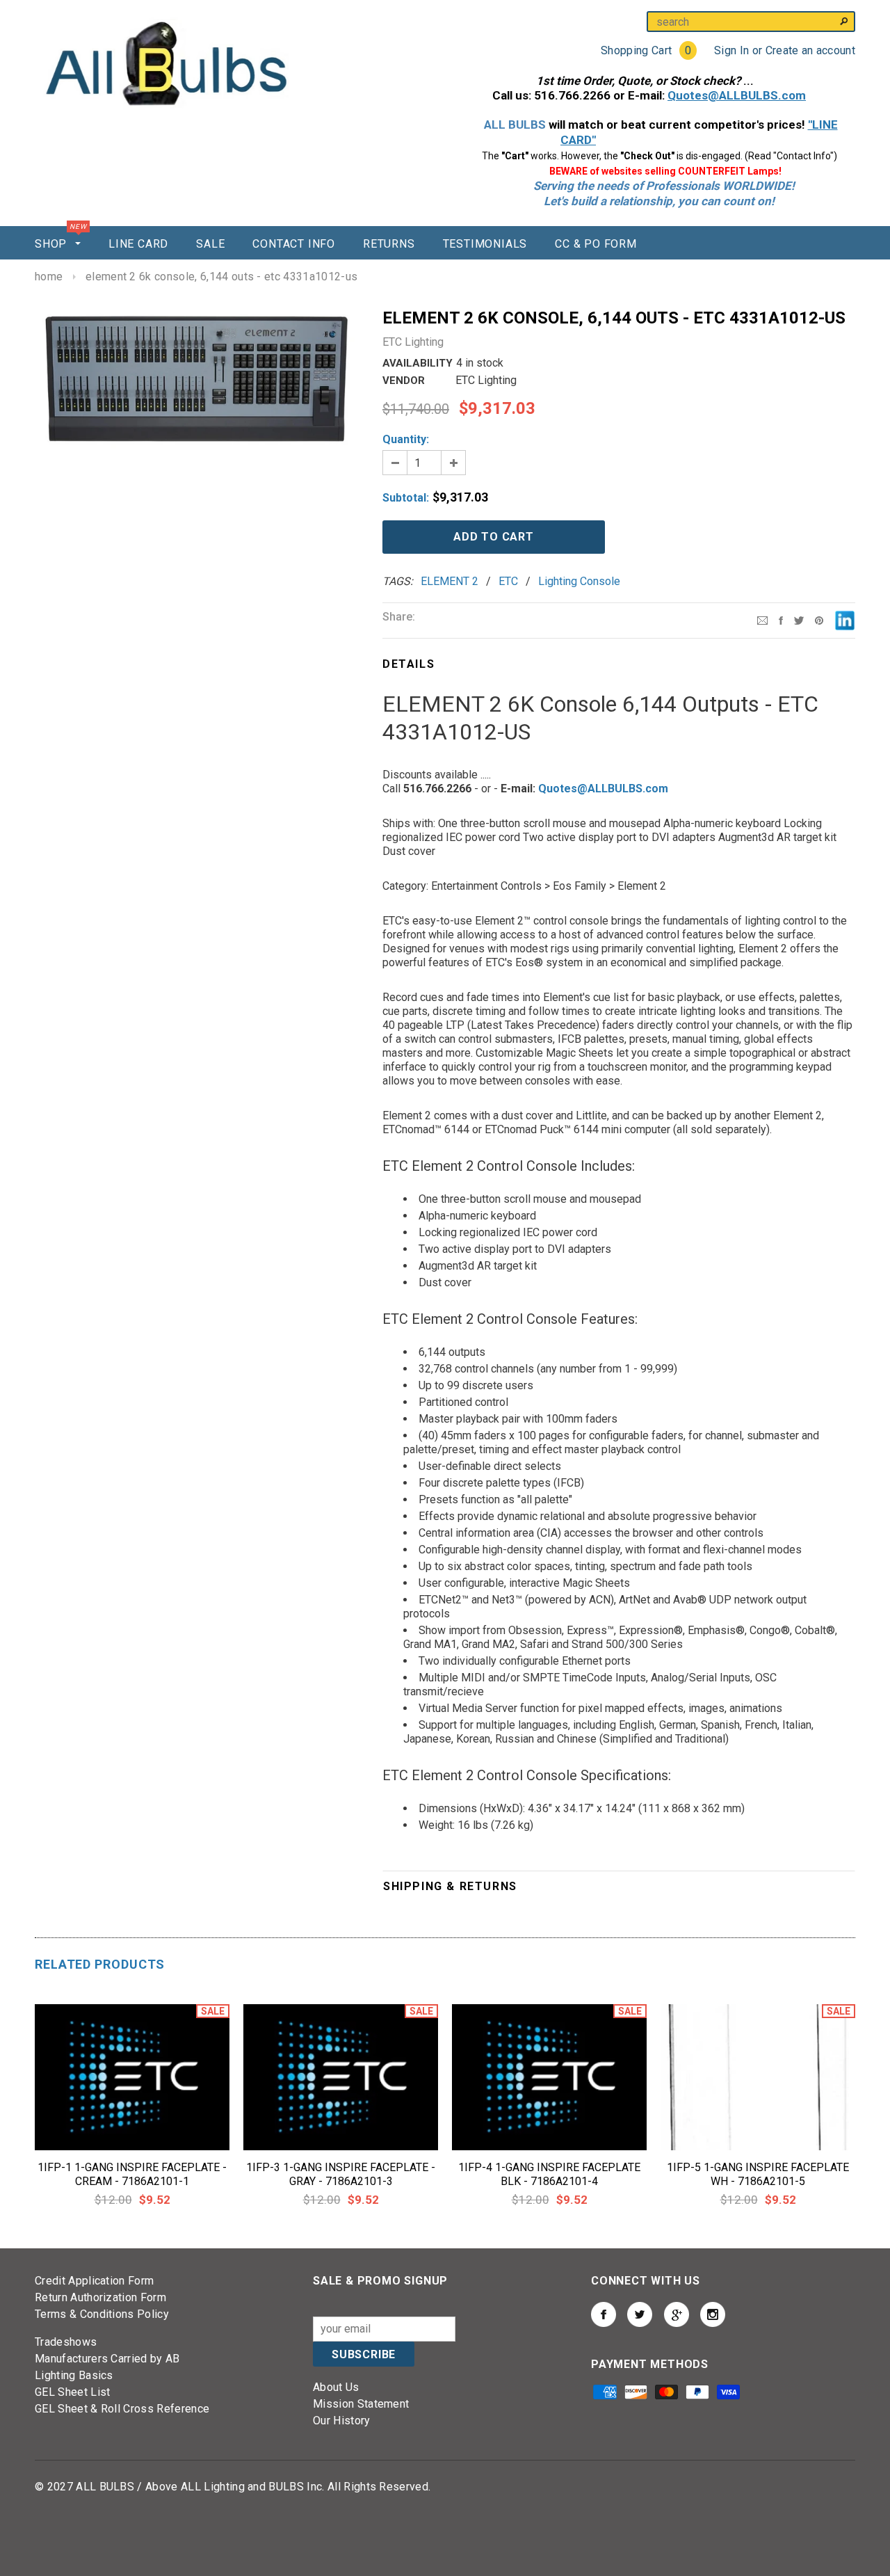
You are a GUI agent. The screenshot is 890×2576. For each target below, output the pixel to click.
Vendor (404, 381)
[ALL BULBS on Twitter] (640, 2314)
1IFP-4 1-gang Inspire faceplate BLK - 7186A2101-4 (549, 2174)
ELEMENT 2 (450, 581)
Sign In (731, 50)
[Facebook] (781, 619)
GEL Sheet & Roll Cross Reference (122, 2409)
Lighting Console (579, 581)
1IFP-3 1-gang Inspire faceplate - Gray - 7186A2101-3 (341, 2174)
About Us (336, 2387)
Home (49, 277)
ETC (508, 581)
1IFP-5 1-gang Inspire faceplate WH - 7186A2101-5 (758, 2174)
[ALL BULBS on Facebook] (604, 2314)
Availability (418, 363)
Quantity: (406, 439)
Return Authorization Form (100, 2297)
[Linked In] (845, 619)
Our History (342, 2421)
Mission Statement (361, 2404)
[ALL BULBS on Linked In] (677, 2314)
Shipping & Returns (450, 1886)
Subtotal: (406, 498)
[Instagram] (819, 619)
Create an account (810, 50)
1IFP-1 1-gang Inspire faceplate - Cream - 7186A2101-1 (132, 2174)
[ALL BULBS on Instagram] (713, 2314)
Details (408, 664)
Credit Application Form (94, 2281)
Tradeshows (66, 2342)
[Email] (762, 619)
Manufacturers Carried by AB (107, 2359)
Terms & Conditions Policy (102, 2314)
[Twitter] (799, 619)
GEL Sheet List (72, 2392)
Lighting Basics (74, 2375)
